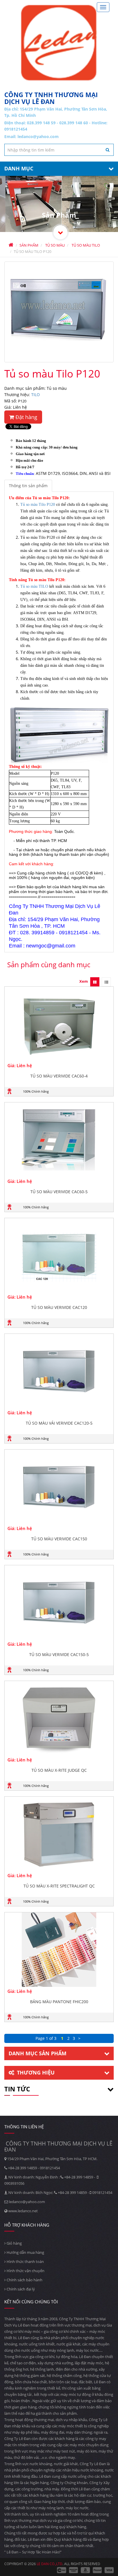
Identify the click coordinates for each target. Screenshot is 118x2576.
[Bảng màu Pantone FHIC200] (59, 1950)
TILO (36, 395)
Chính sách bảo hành (24, 2280)
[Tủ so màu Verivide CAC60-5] (59, 1140)
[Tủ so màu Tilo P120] (59, 312)
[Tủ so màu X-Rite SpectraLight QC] (59, 1834)
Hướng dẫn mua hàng (25, 2252)
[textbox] (59, 150)
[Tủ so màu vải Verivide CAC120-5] (59, 1371)
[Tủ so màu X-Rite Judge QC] (59, 1718)
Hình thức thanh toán (25, 2262)
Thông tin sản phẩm (28, 486)
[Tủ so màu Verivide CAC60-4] (59, 1024)
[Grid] (95, 982)
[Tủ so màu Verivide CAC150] (59, 1487)
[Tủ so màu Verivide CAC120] (59, 1255)
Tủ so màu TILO (34, 586)
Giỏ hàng (14, 2243)
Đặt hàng (26, 417)
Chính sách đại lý (20, 2289)
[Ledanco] (60, 232)
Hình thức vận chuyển (25, 2271)
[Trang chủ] (59, 43)
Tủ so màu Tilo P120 (38, 505)
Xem (84, 981)
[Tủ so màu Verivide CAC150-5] (59, 1602)
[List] (106, 982)
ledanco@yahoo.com (38, 136)
